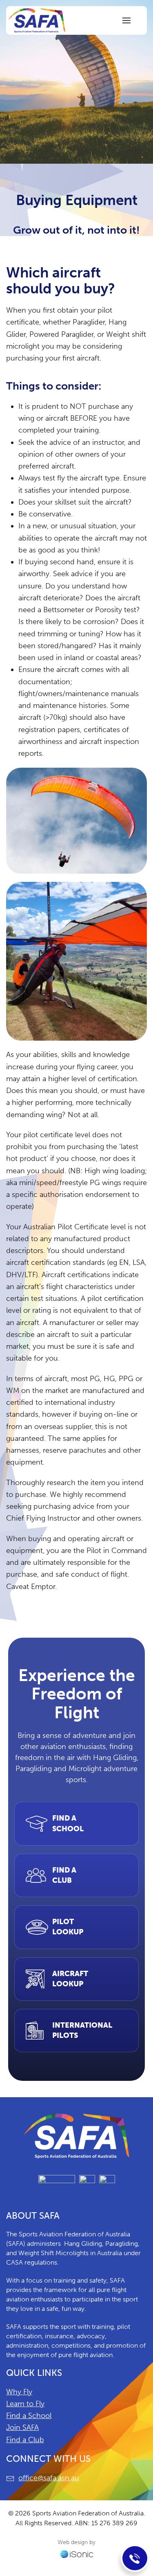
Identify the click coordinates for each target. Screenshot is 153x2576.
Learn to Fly (25, 2404)
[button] (126, 20)
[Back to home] (37, 20)
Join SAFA (22, 2427)
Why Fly (19, 2392)
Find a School (29, 2416)
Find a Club (25, 2440)
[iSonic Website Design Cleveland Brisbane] (77, 2553)
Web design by (76, 2542)
